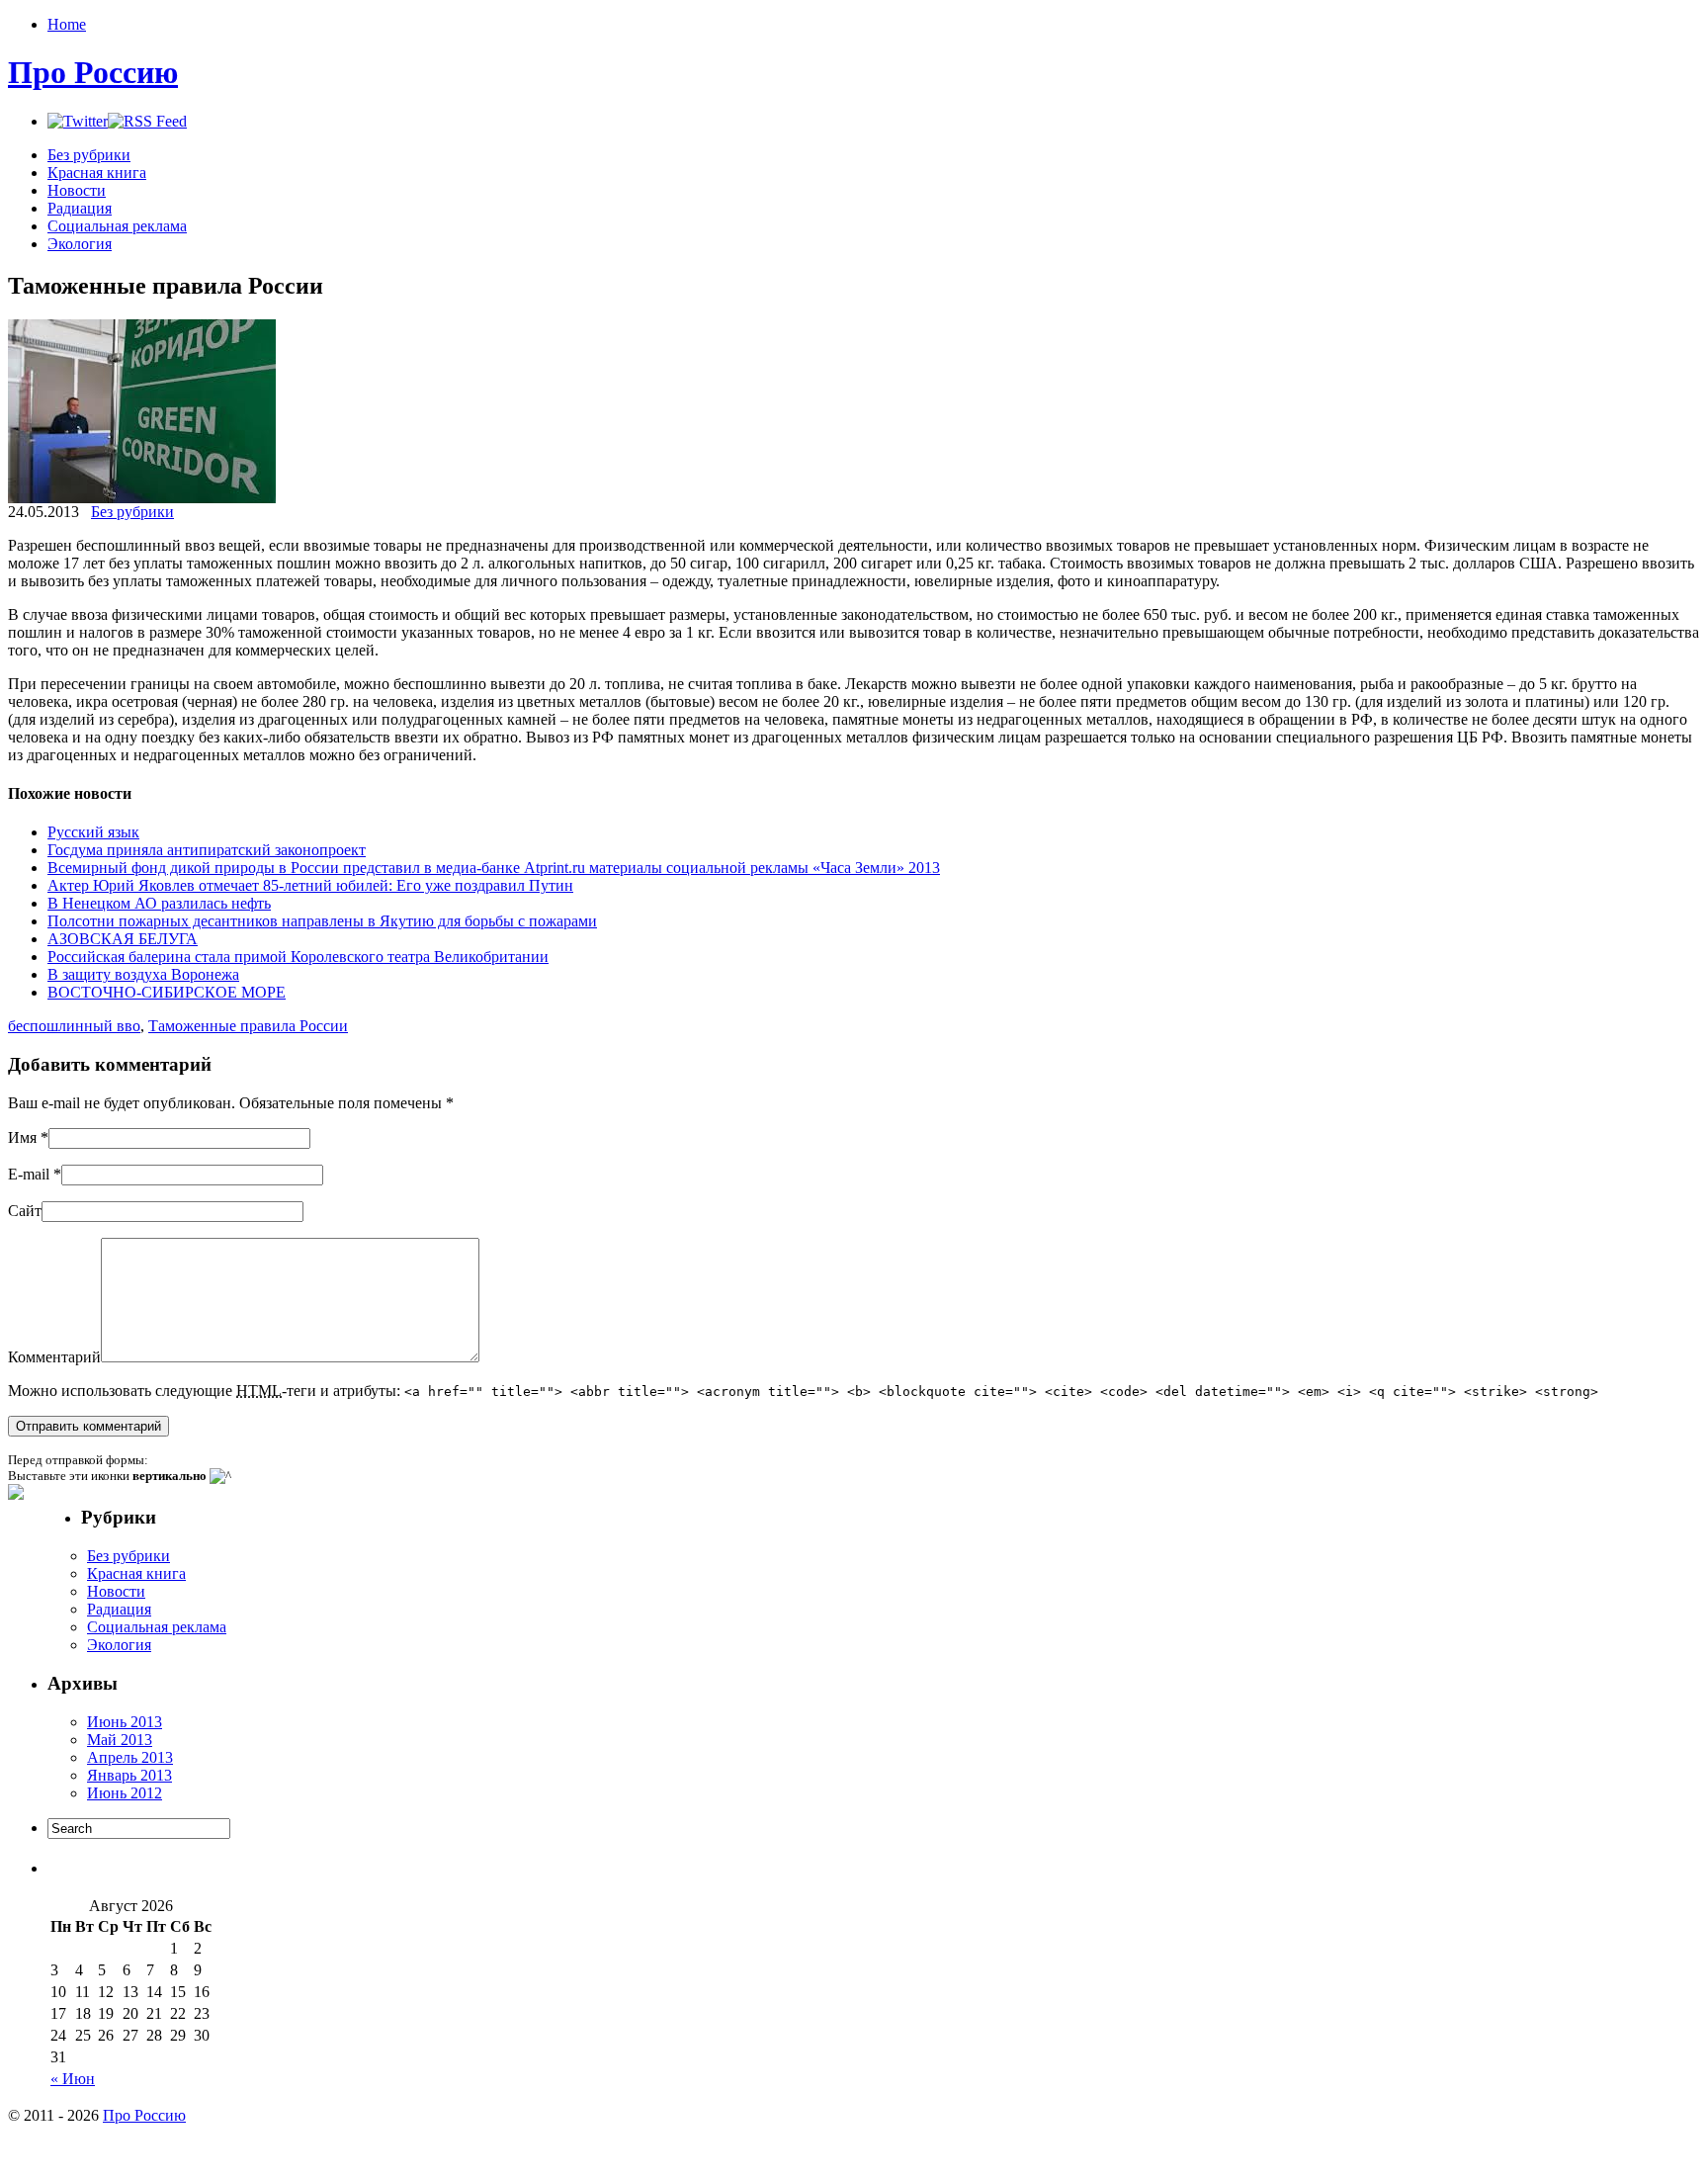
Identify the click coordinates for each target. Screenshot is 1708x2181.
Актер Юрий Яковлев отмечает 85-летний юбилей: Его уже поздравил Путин (310, 885)
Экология (80, 244)
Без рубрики (89, 155)
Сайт (25, 1211)
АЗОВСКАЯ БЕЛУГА (123, 939)
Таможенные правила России (248, 1026)
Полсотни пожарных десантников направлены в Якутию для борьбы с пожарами (322, 921)
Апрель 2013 (130, 1757)
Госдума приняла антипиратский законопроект (207, 850)
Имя (22, 1137)
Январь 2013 (129, 1775)
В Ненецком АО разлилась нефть (159, 903)
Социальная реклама (117, 226)
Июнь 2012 (125, 1793)
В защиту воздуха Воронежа (143, 974)
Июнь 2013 (125, 1722)
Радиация (80, 208)
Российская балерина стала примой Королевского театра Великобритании (298, 957)
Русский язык (93, 832)
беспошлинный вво (74, 1026)
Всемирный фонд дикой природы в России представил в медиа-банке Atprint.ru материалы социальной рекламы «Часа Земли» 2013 (494, 868)
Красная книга (97, 173)
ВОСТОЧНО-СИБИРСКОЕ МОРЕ (167, 992)
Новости (77, 190)
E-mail (29, 1174)
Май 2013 (120, 1740)
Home (67, 24)
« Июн (73, 2079)
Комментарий (54, 1357)
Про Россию (93, 72)
